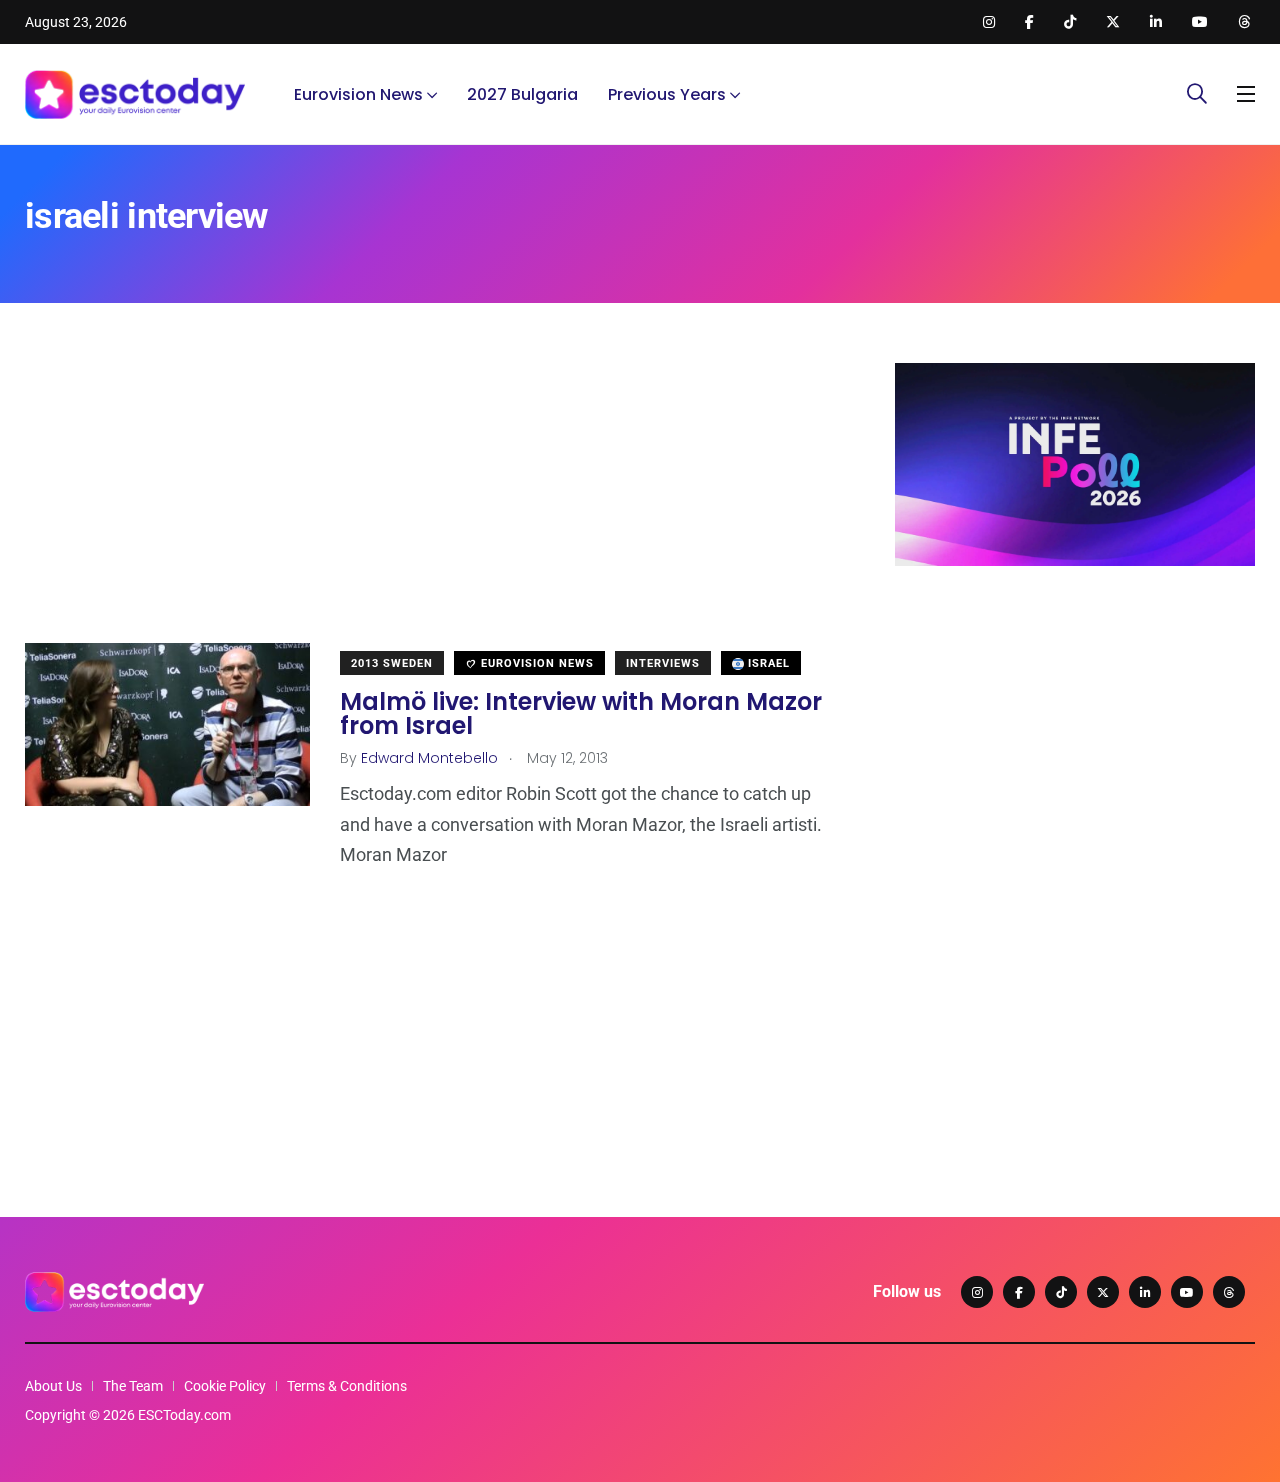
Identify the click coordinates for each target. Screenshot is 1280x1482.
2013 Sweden (392, 663)
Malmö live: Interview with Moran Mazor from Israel (581, 713)
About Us (53, 1386)
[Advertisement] (430, 503)
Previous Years (667, 94)
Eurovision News (358, 94)
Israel (767, 663)
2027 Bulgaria (522, 94)
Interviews (663, 663)
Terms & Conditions (347, 1386)
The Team (133, 1386)
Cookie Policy (225, 1386)
